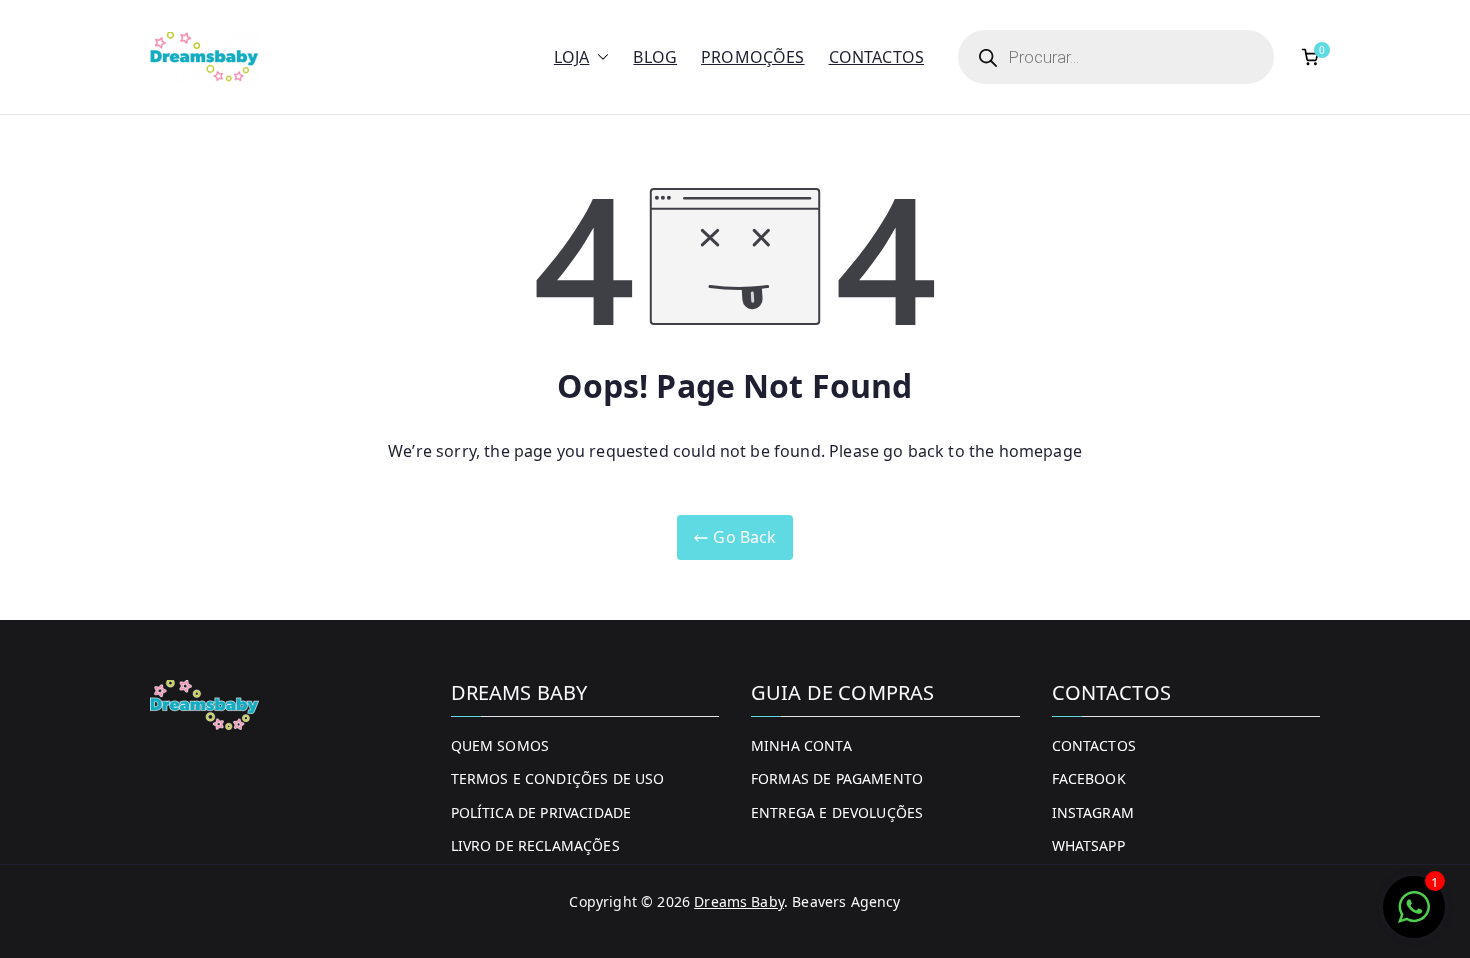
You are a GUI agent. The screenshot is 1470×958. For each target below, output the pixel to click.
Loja (572, 57)
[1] (1414, 917)
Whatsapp (1088, 845)
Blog (655, 57)
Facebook (1089, 778)
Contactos (876, 57)
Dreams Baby (739, 901)
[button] (599, 57)
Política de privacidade (541, 812)
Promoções (752, 57)
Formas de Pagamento (837, 778)
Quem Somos (500, 745)
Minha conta (801, 745)
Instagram (1093, 812)
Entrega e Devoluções (837, 812)
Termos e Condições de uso (558, 778)
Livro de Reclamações (535, 845)
